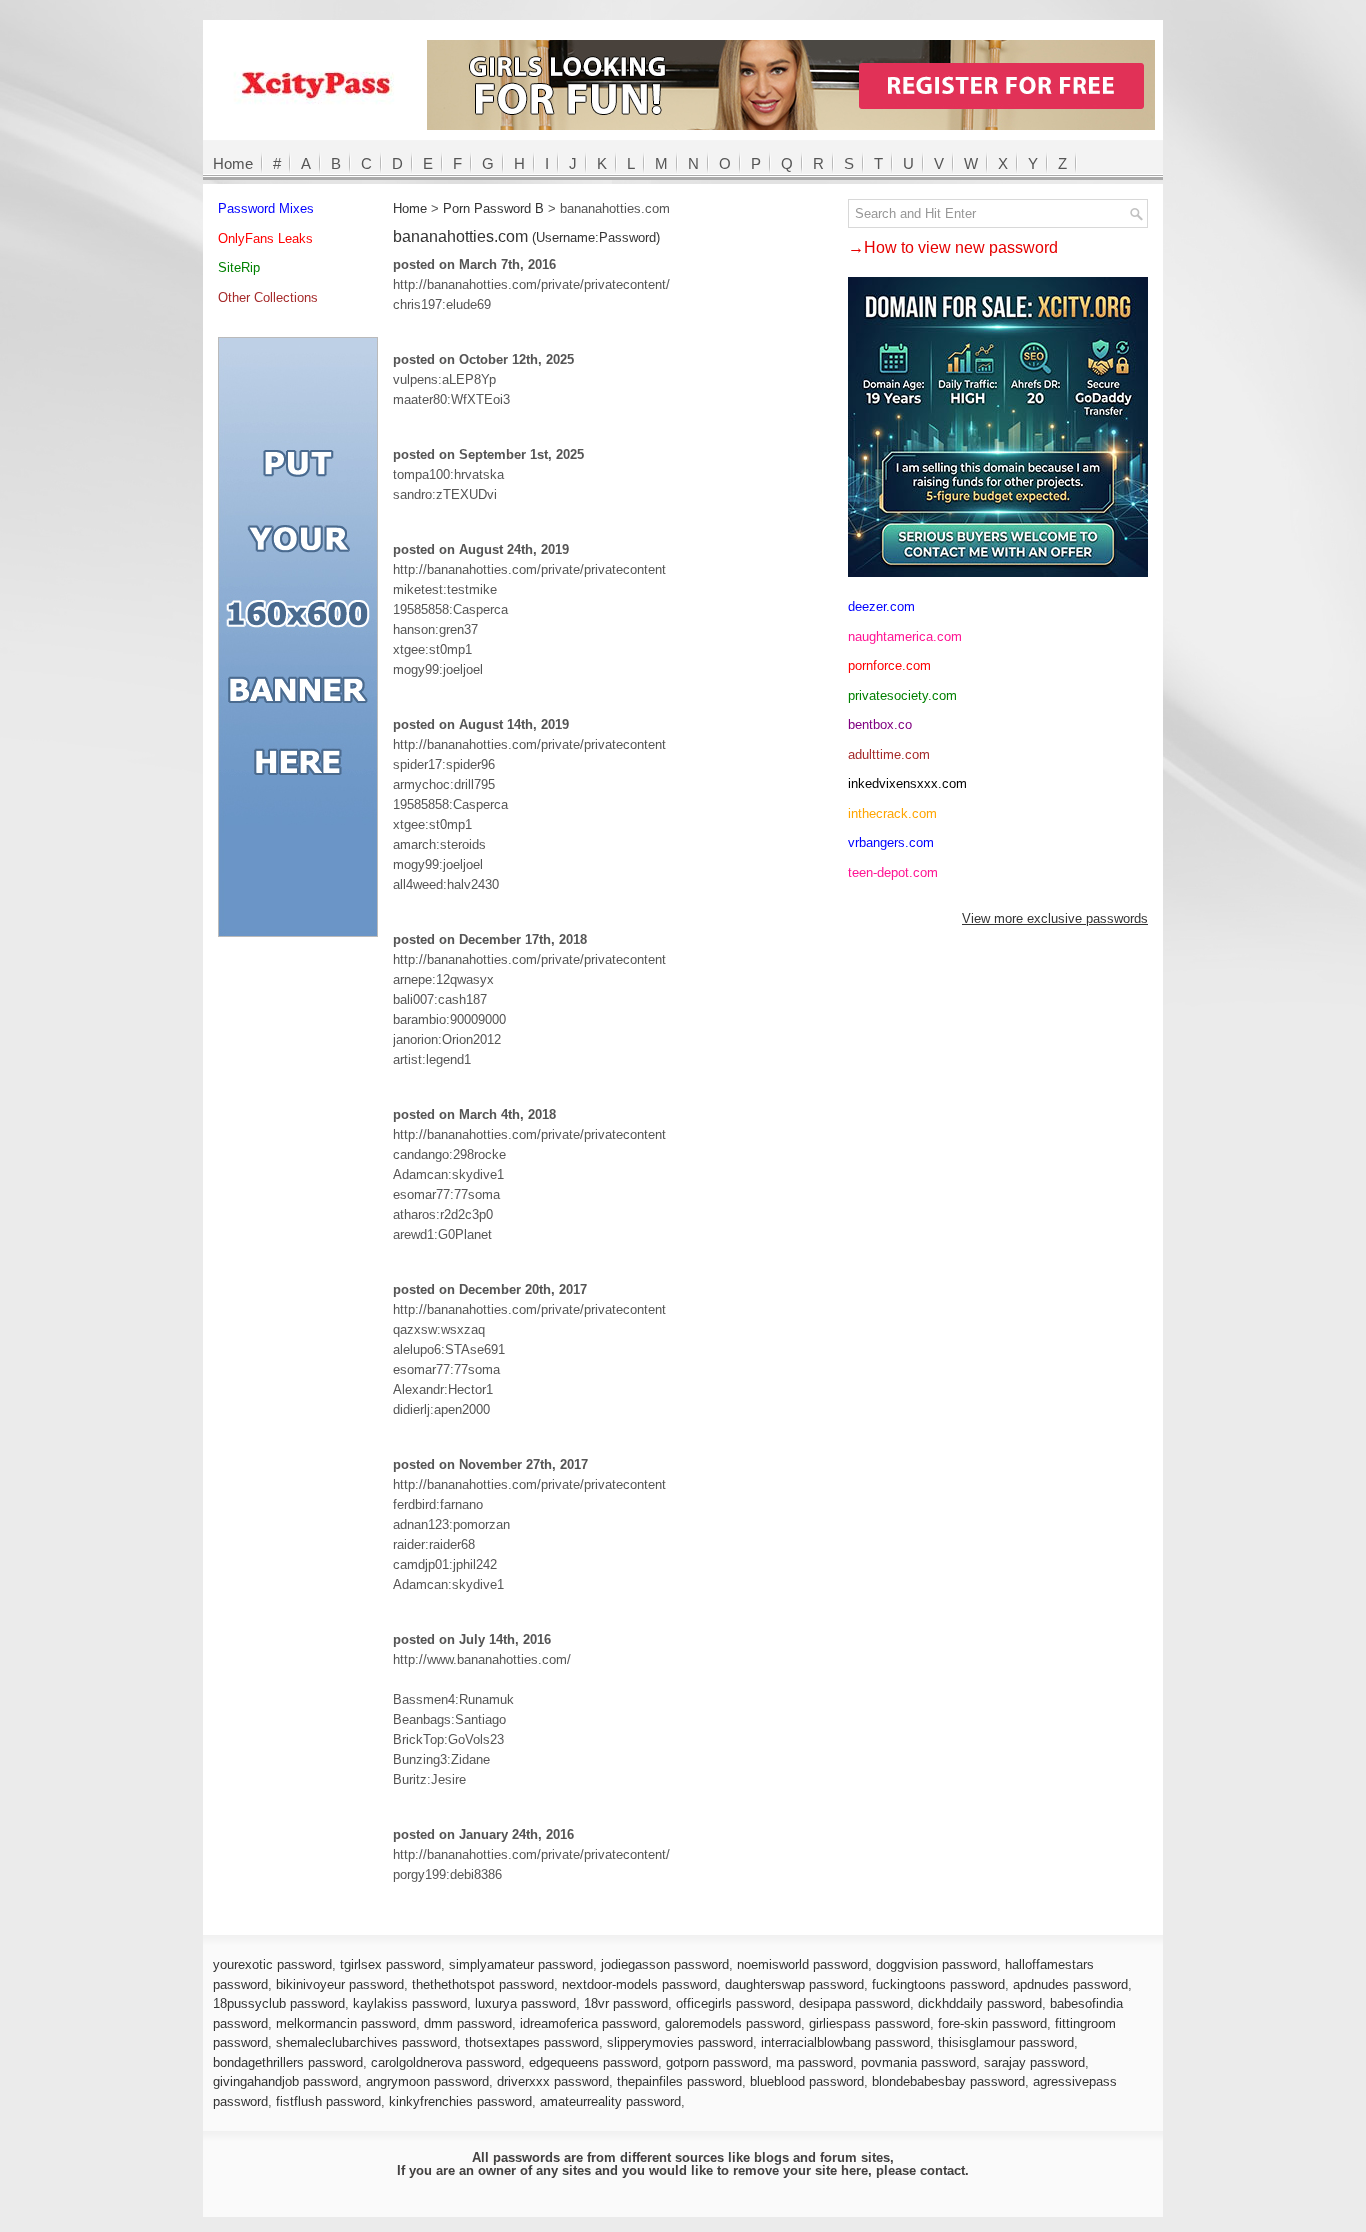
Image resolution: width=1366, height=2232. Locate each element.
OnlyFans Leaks (265, 238)
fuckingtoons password (938, 1984)
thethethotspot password (483, 1984)
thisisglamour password (1006, 2042)
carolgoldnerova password (446, 2062)
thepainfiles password (679, 2081)
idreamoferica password (588, 2023)
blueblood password (807, 2081)
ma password (814, 2062)
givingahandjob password (285, 2081)
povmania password (918, 2062)
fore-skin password (992, 2023)
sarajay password (1034, 2062)
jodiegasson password (665, 1964)
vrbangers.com (891, 842)
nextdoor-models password (639, 1984)
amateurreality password (610, 2101)
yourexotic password (272, 1964)
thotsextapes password (532, 2042)
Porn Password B (493, 208)
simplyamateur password (521, 1964)
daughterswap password (794, 1984)
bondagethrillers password (288, 2062)
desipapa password (854, 2003)
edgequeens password (593, 2062)
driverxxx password (553, 2081)
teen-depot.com (893, 872)
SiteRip (239, 267)
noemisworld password (802, 1964)
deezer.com (881, 606)
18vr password (626, 2003)
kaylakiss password (410, 2003)
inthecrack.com (892, 813)
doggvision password (936, 1964)
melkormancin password (346, 2023)
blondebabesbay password (948, 2081)
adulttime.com (889, 754)
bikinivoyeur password (340, 1984)
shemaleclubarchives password (366, 2042)
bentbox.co (880, 724)
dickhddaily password (980, 2003)
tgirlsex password (390, 1964)
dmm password (468, 2023)
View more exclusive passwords (1055, 918)
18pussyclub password (279, 2003)
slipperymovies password (680, 2042)
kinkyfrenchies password (460, 2101)
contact (942, 2170)
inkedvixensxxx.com (907, 783)
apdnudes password (1070, 1984)
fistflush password (328, 2101)
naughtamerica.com (905, 636)
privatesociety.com (902, 695)
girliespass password (869, 2023)
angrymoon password (427, 2081)
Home (233, 163)
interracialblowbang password (845, 2042)
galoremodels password (733, 2023)
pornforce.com (889, 665)
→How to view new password (953, 247)
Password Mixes (266, 208)
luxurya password (525, 2003)
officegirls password (733, 2003)
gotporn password (717, 2062)
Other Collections (268, 297)
